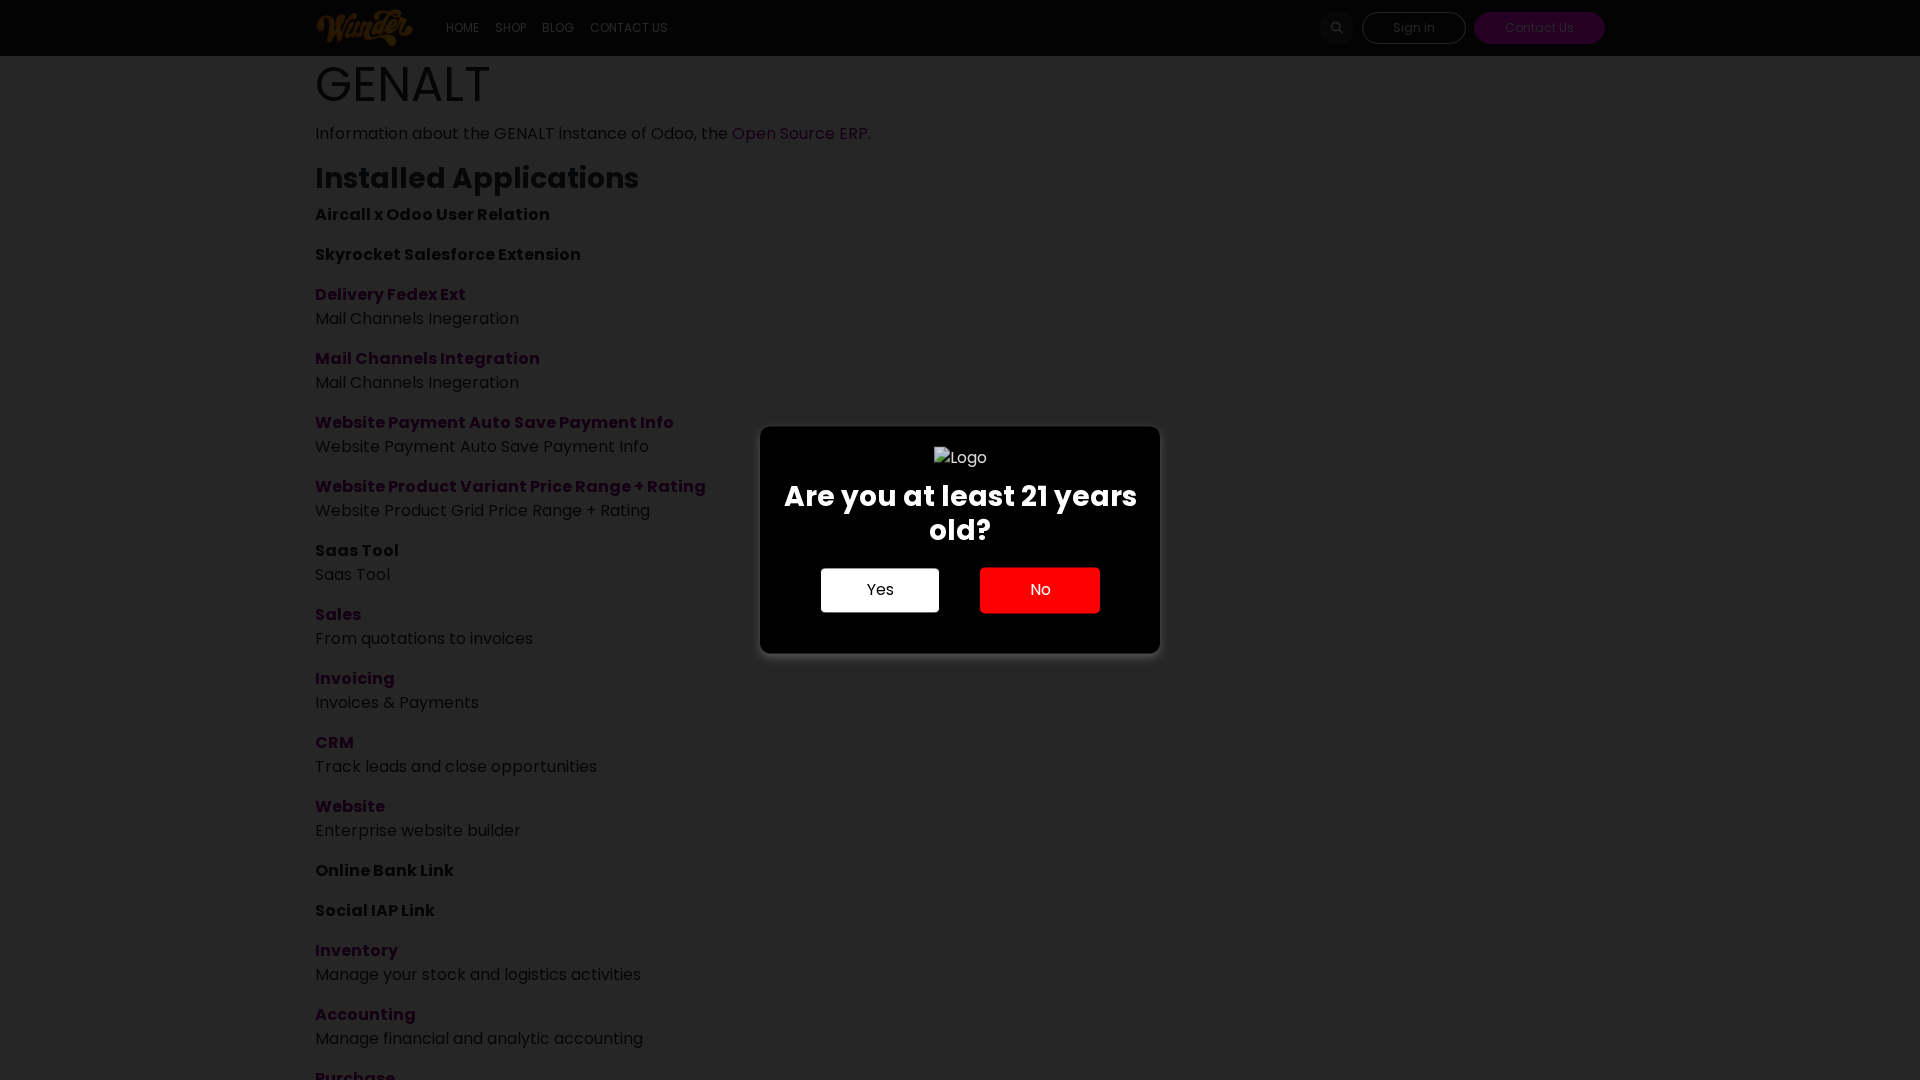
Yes (880, 590)
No (1040, 590)
